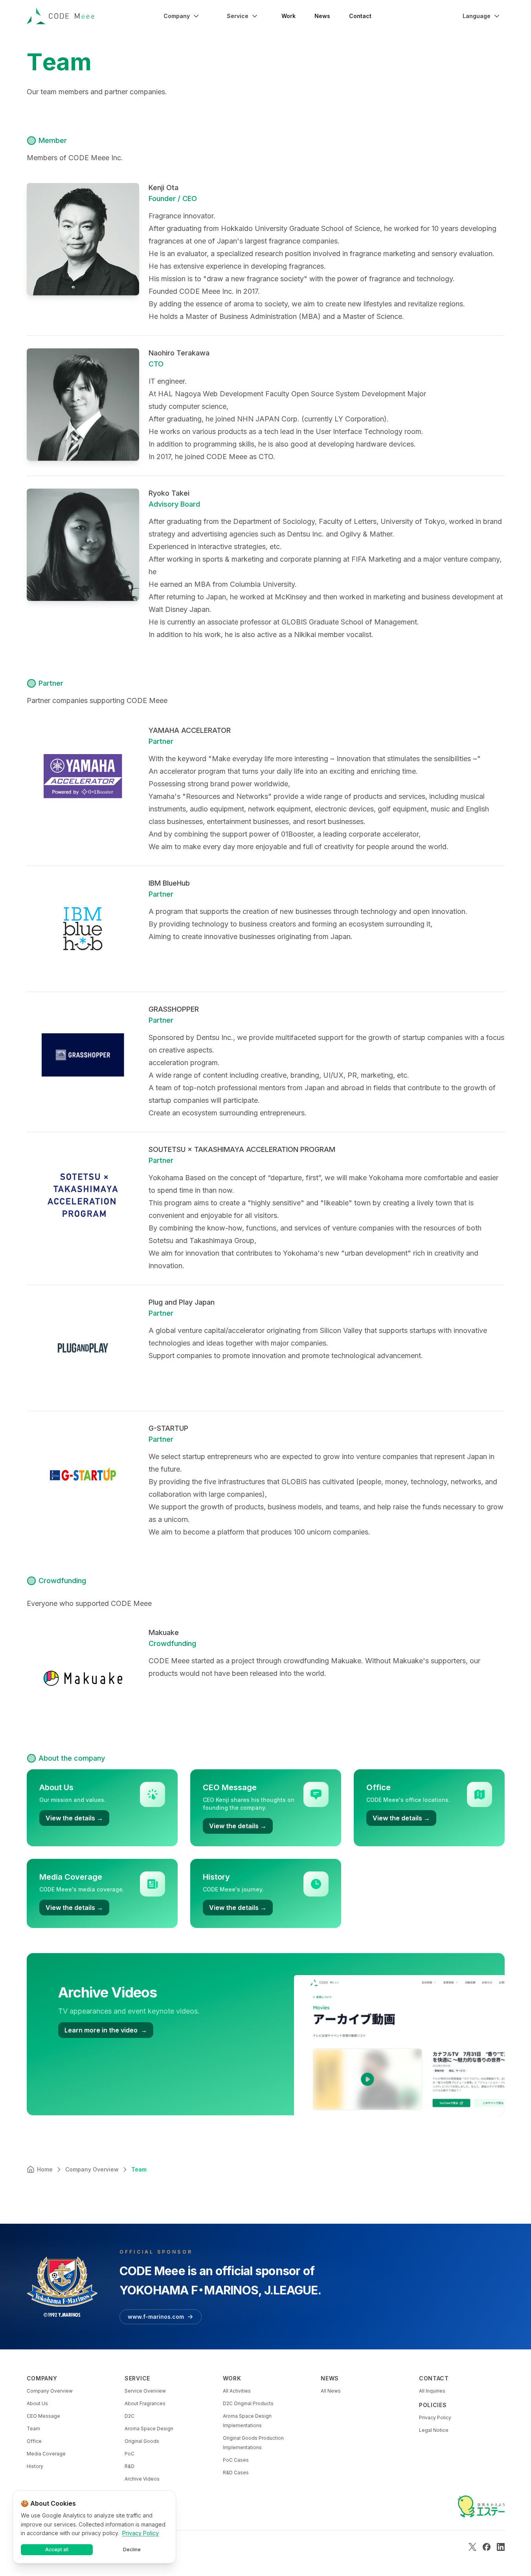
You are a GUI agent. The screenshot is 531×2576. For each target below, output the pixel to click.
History (35, 2466)
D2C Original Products (248, 2403)
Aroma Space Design (149, 2429)
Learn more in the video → (106, 2030)
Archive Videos (142, 2479)
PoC (130, 2454)
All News (331, 2391)
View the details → (74, 1818)
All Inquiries (432, 2391)
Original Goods (142, 2441)
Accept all (57, 2549)
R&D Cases (236, 2473)
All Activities (237, 2391)
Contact (360, 16)
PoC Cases (236, 2460)
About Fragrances (145, 2403)
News (322, 16)
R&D (130, 2466)
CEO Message (43, 2416)
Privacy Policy (435, 2418)
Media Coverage (46, 2454)
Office (34, 2441)
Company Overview (50, 2391)
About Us (37, 2403)
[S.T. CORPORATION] (481, 2506)
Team (33, 2429)
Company (177, 16)
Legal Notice (434, 2430)
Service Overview (145, 2391)
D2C (130, 2416)
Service (238, 16)
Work (288, 16)
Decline (132, 2549)
